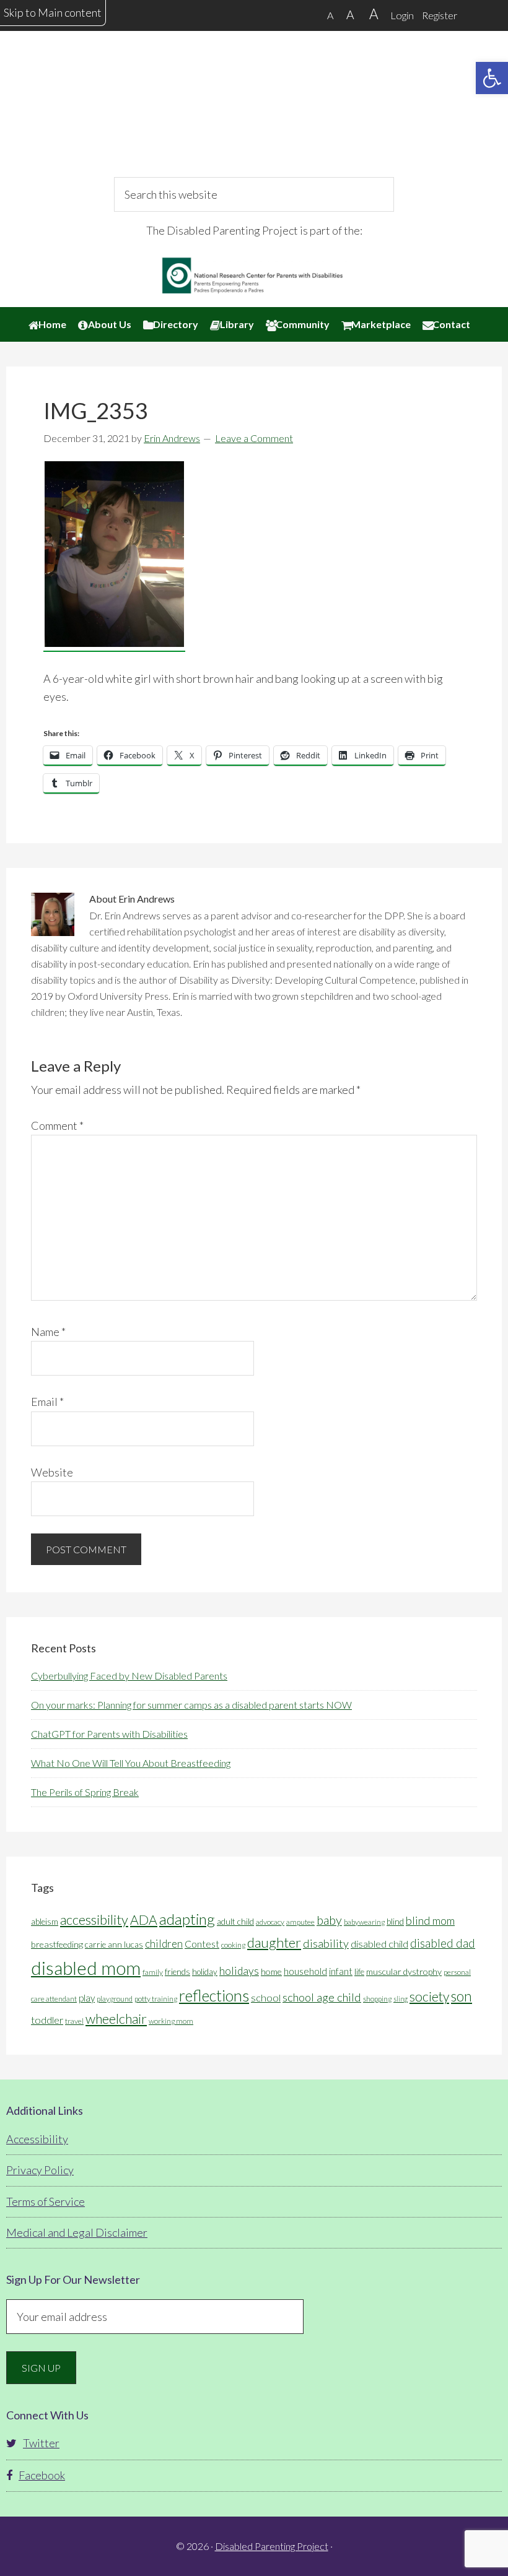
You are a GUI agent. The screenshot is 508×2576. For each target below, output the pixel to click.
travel (74, 2021)
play (87, 1998)
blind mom (430, 1920)
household (305, 1971)
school (266, 1997)
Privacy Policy (40, 2170)
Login (402, 15)
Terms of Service (46, 2201)
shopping (377, 1999)
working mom (171, 2021)
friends (177, 1972)
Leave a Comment (254, 438)
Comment (57, 1125)
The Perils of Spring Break (85, 1792)
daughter (274, 1942)
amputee (300, 1922)
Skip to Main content (53, 12)
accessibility (94, 1919)
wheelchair (116, 2019)
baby (329, 1920)
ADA (144, 1920)
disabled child (379, 1944)
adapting (187, 1919)
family (153, 1972)
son (462, 1996)
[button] (492, 78)
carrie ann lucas (114, 1945)
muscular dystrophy (404, 1971)
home (271, 1971)
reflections (214, 1995)
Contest (202, 1944)
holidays (239, 1971)
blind (395, 1922)
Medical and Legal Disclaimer (77, 2232)
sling (401, 1999)
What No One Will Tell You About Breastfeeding (131, 1763)
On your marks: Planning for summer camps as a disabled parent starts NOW (191, 1705)
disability (326, 1943)
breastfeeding (57, 1944)
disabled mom (86, 1968)
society (429, 1997)
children (164, 1944)
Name (48, 1332)
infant (341, 1971)
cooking (233, 1945)
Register (440, 15)
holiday (205, 1972)
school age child (322, 1997)
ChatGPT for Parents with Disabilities (109, 1734)
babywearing (364, 1922)
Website (52, 1472)
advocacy (270, 1922)
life (359, 1972)
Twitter (41, 2443)
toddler (47, 2020)
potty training (156, 1999)
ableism (45, 1922)
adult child (235, 1922)
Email (47, 1402)
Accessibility (37, 2139)
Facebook (42, 2475)
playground (115, 1999)
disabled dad (443, 1943)
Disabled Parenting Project (254, 115)
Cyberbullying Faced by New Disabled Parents (129, 1676)
